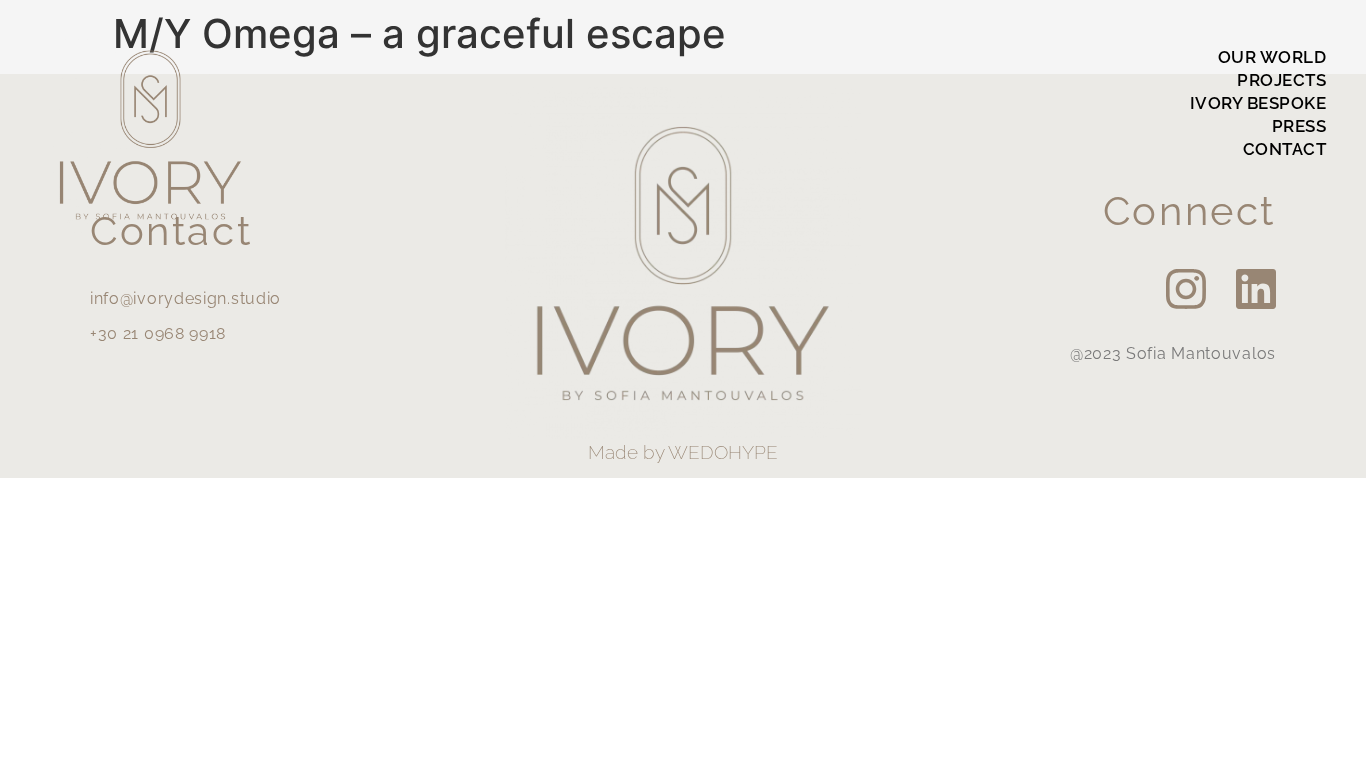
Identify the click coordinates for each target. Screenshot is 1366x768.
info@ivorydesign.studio (185, 298)
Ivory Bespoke (1258, 103)
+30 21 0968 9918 (158, 333)
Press (1299, 126)
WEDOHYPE (723, 452)
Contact (1285, 149)
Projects (1281, 80)
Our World (1272, 57)
